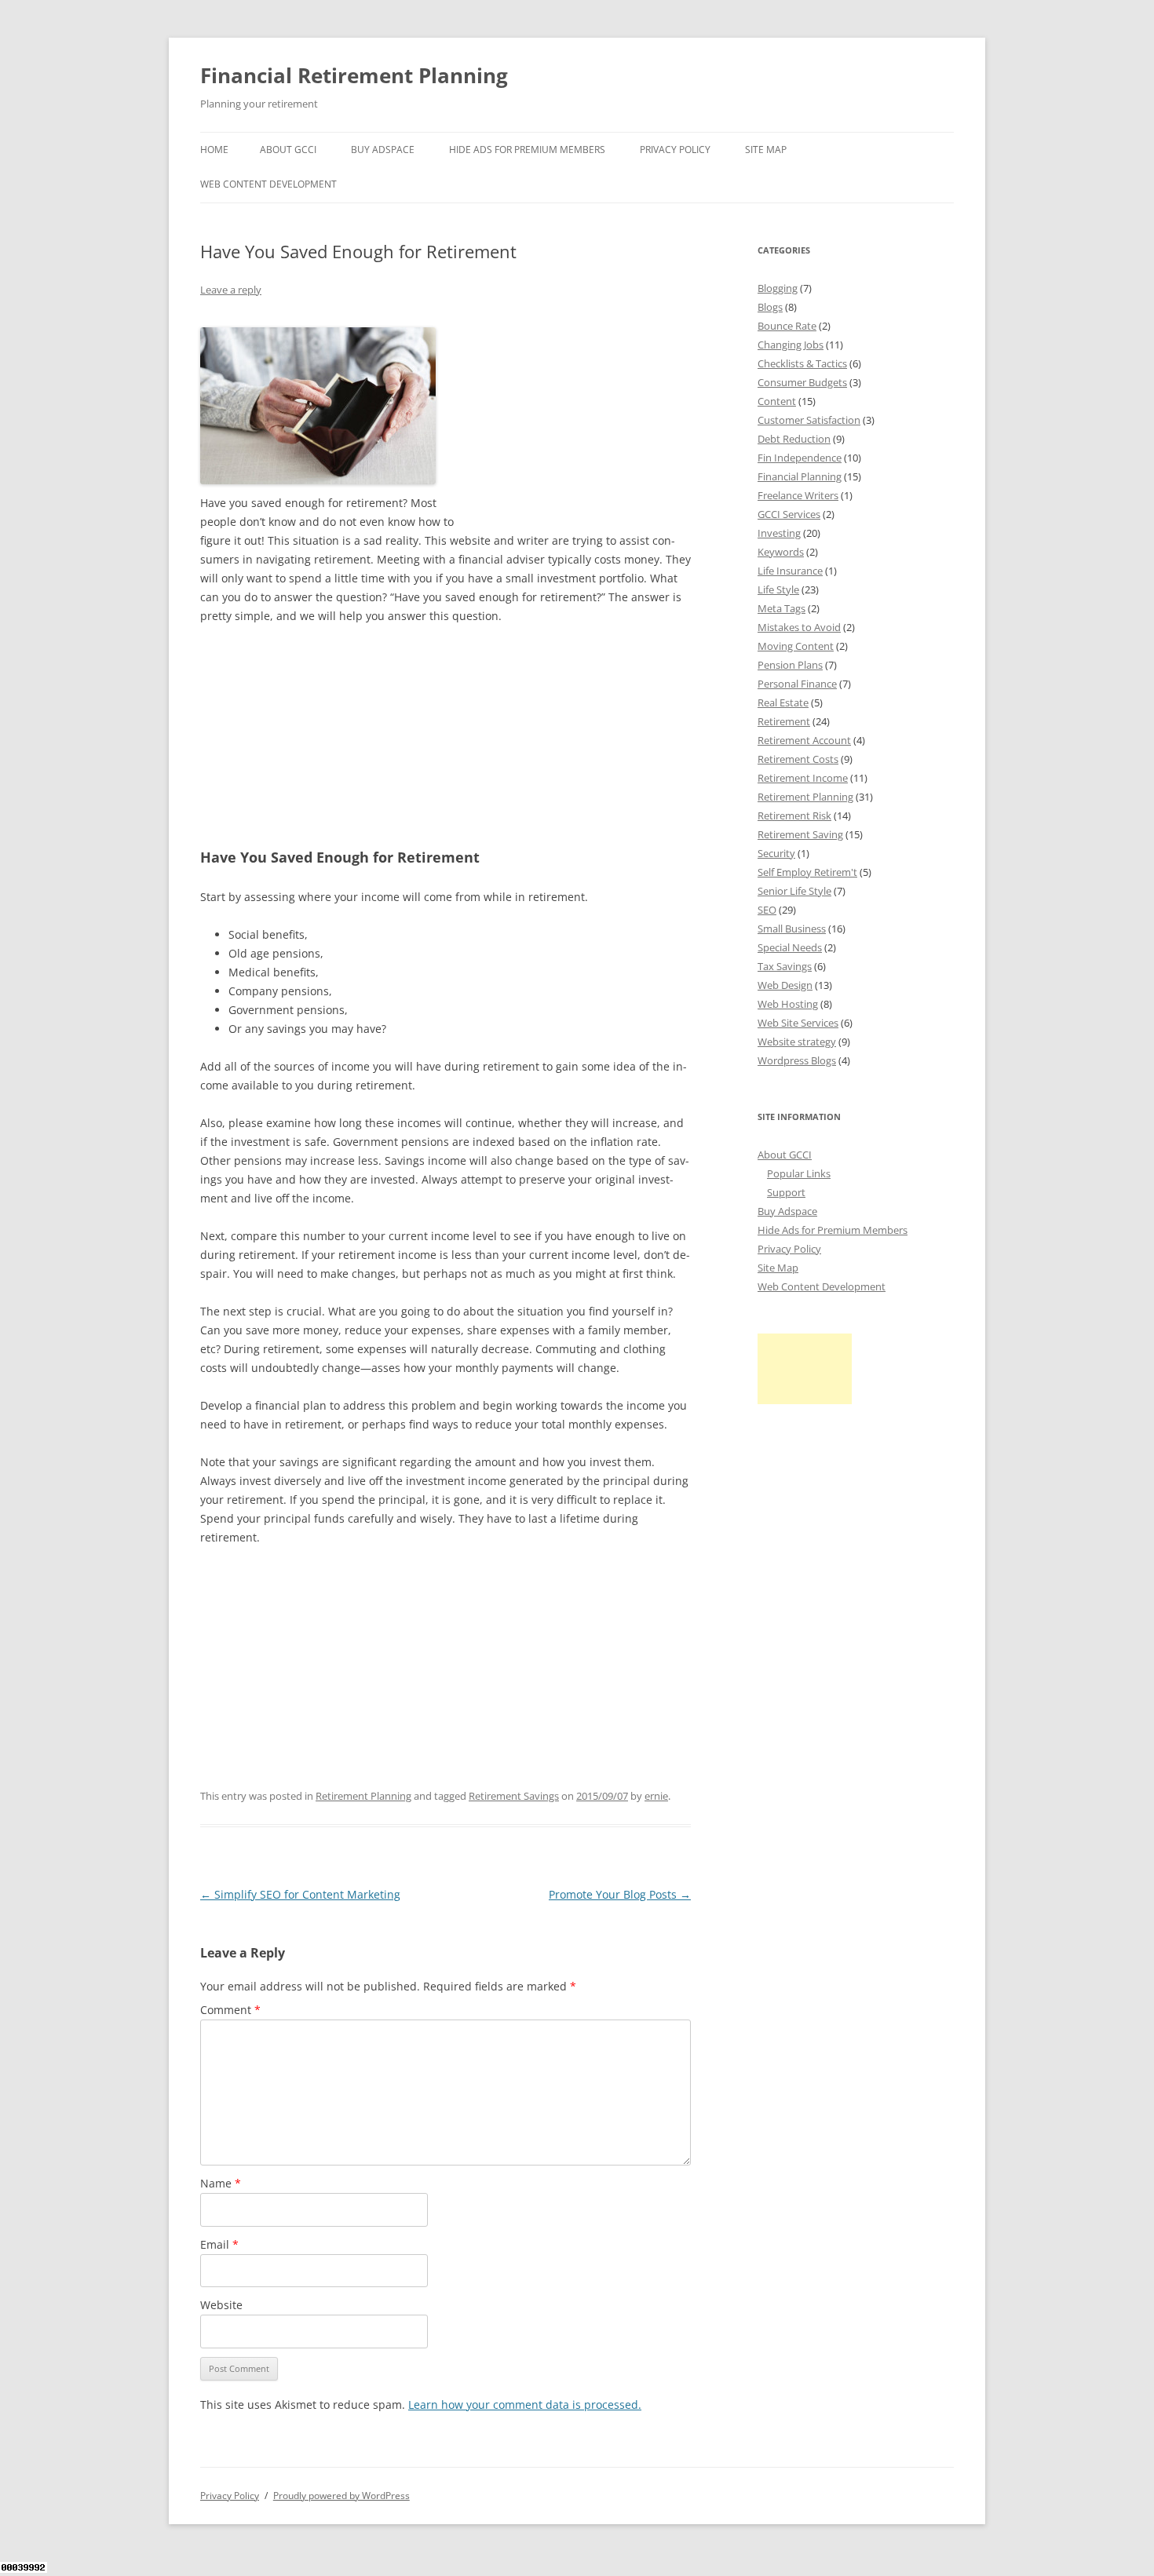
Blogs (770, 307)
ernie (656, 1796)
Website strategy (797, 1042)
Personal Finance (797, 684)
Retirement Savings (514, 1796)
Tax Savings (785, 966)
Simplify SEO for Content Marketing (300, 1894)
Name (221, 2183)
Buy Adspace (383, 150)
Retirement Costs (798, 759)
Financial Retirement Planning (354, 75)
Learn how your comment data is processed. (525, 2405)
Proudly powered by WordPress (341, 2496)
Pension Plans (790, 665)
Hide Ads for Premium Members (527, 150)
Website (221, 2305)
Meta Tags (782, 608)
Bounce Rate (787, 326)
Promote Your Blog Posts (620, 1894)
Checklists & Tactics (802, 363)
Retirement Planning (363, 1796)
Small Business (792, 929)
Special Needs (790, 947)
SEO (767, 910)
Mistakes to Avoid (799, 627)
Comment (230, 2010)
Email (219, 2244)
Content (777, 401)
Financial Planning (800, 476)
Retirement (784, 721)
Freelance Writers (798, 495)
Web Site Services (798, 1023)
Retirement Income (803, 778)
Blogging (778, 288)
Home (214, 150)
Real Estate (783, 702)
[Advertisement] (573, 416)
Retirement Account (804, 740)
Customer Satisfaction (809, 420)
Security (776, 853)
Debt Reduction (794, 439)
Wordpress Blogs (797, 1060)
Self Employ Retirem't (807, 872)
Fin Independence (800, 458)
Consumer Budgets (802, 382)
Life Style (778, 589)
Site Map (766, 150)
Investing (779, 533)
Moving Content (796, 646)
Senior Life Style (794, 891)
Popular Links (799, 1173)
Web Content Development (268, 184)
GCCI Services (789, 514)
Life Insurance (790, 571)
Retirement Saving (800, 834)
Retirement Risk (794, 815)
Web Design (785, 985)
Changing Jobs (791, 345)
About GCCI (288, 150)
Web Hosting (788, 1004)
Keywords (781, 552)
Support (786, 1192)
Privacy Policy (675, 150)
